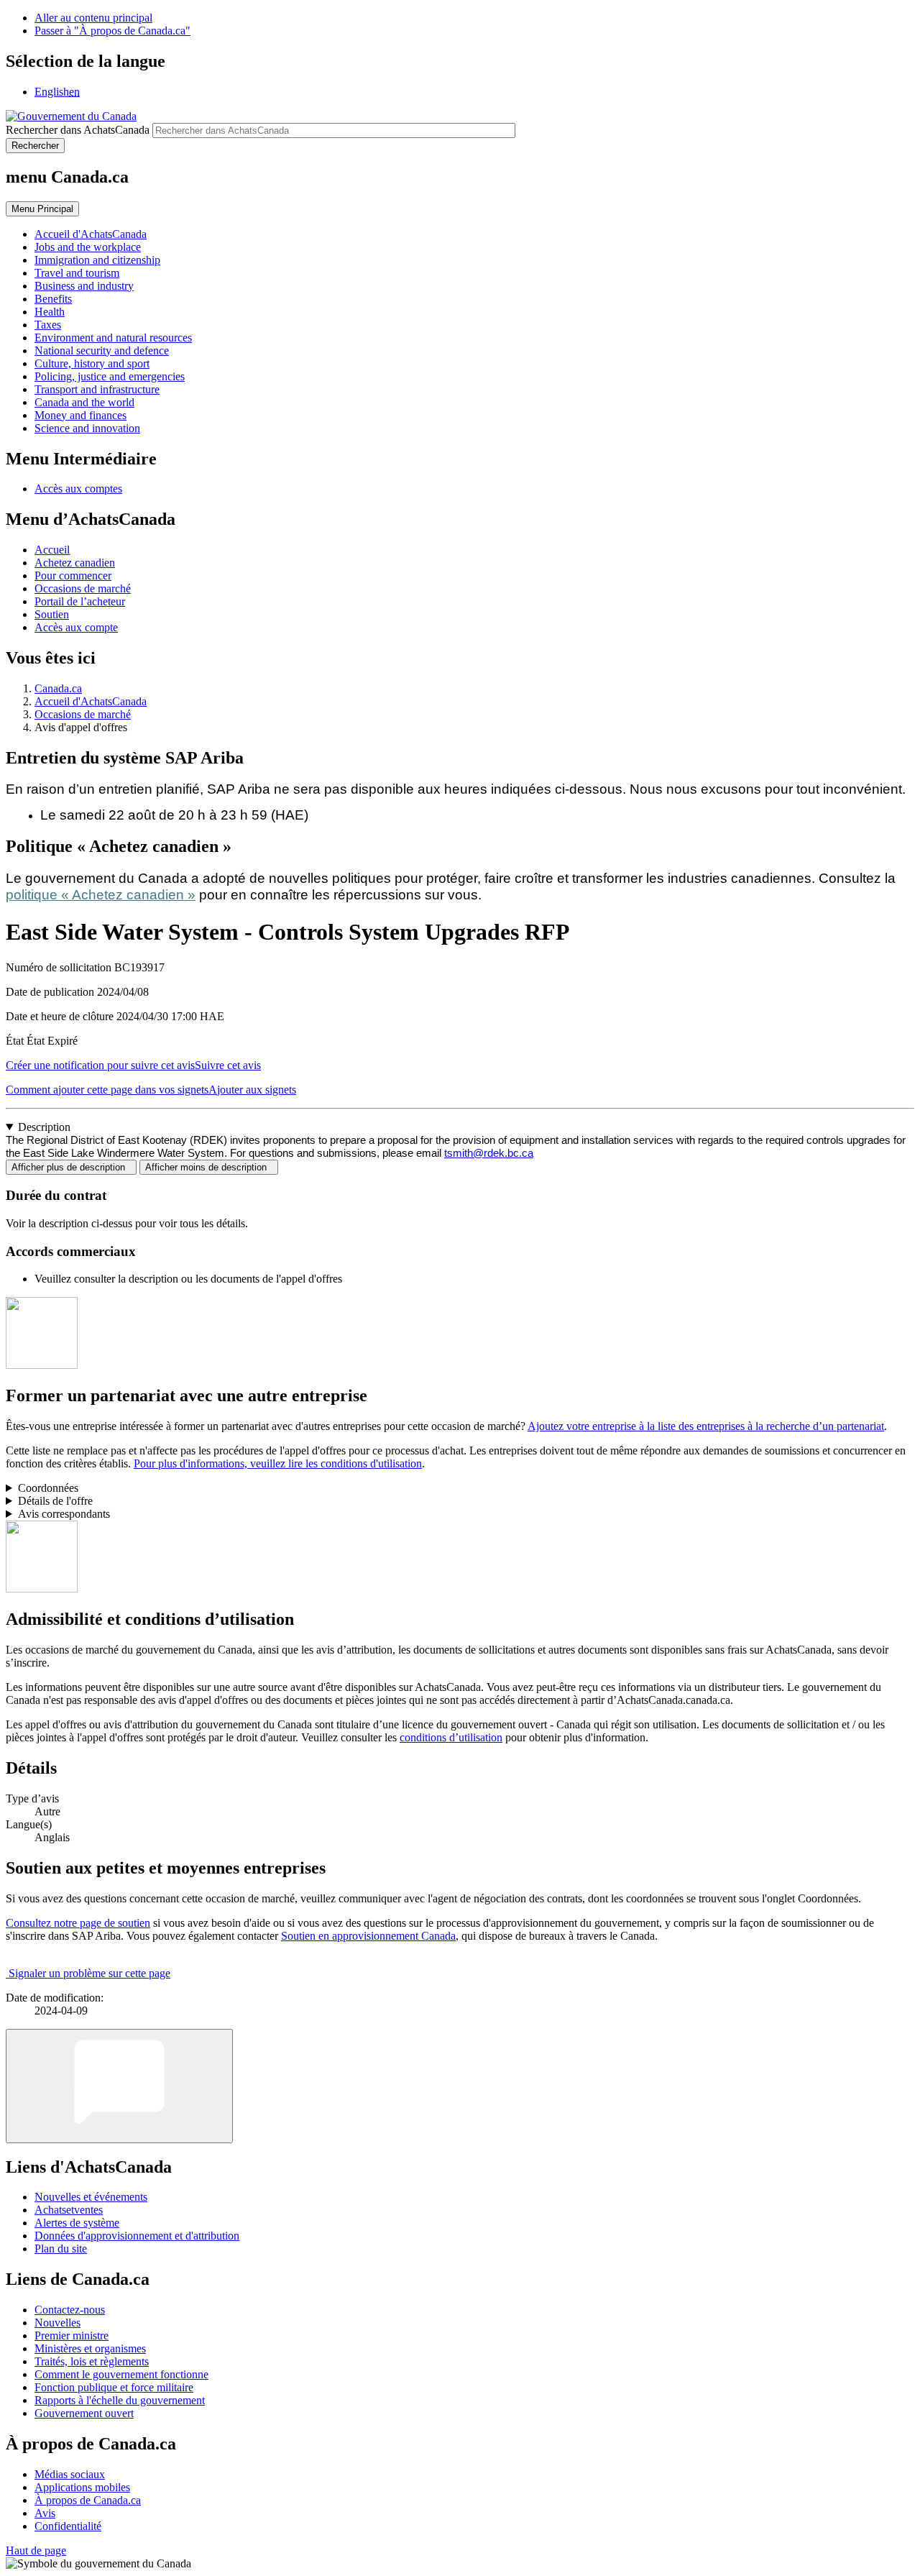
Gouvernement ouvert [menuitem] (84, 2413)
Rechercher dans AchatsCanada (78, 130)
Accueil (52, 550)
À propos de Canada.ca (88, 2500)
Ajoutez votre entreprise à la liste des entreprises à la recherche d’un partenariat (706, 1426)
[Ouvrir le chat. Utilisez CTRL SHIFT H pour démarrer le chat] (119, 2086)
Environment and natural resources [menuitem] (113, 338)
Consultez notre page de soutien (78, 1923)
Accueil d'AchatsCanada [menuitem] (91, 234)
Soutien (52, 614)
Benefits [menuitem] (53, 299)
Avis (45, 2513)
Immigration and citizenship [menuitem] (97, 260)
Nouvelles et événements (91, 2197)
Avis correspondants (64, 1514)
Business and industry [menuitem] (84, 286)
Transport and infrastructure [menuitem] (97, 389)
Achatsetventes (69, 2210)
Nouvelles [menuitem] (57, 2323)
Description (44, 1127)
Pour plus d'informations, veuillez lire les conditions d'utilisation (278, 1463)
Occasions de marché (83, 588)
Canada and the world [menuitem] (84, 402)
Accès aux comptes (78, 489)
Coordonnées (48, 1488)
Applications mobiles (82, 2487)
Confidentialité (68, 2526)
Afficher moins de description (209, 1167)
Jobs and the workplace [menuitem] (88, 247)
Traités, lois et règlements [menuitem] (92, 2361)
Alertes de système (77, 2223)
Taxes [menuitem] (48, 325)
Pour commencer (73, 576)
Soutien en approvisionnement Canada (368, 1936)
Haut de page (36, 2550)
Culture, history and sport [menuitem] (92, 363)
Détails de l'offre (55, 1501)
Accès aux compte (76, 627)
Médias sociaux (70, 2474)
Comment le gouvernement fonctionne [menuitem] (121, 2374)
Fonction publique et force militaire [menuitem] (114, 2387)
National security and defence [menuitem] (102, 350)
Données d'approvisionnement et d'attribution (137, 2236)
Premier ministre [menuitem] (72, 2336)
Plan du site (61, 2249)
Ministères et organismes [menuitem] (90, 2348)
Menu (42, 209)
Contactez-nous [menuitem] (70, 2310)
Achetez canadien (75, 563)
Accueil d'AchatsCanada (91, 701)
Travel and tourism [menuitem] (77, 273)
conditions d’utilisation (451, 1737)
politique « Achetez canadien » (101, 895)
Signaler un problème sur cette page (89, 1973)
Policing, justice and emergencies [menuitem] (110, 376)
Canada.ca (58, 688)
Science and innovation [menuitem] (87, 428)
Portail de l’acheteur (80, 601)
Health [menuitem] (50, 312)
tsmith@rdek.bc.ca (489, 1153)
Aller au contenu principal (93, 18)
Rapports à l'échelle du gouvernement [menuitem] (120, 2400)
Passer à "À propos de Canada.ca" (112, 31)
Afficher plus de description (71, 1167)
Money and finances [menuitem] (80, 415)
